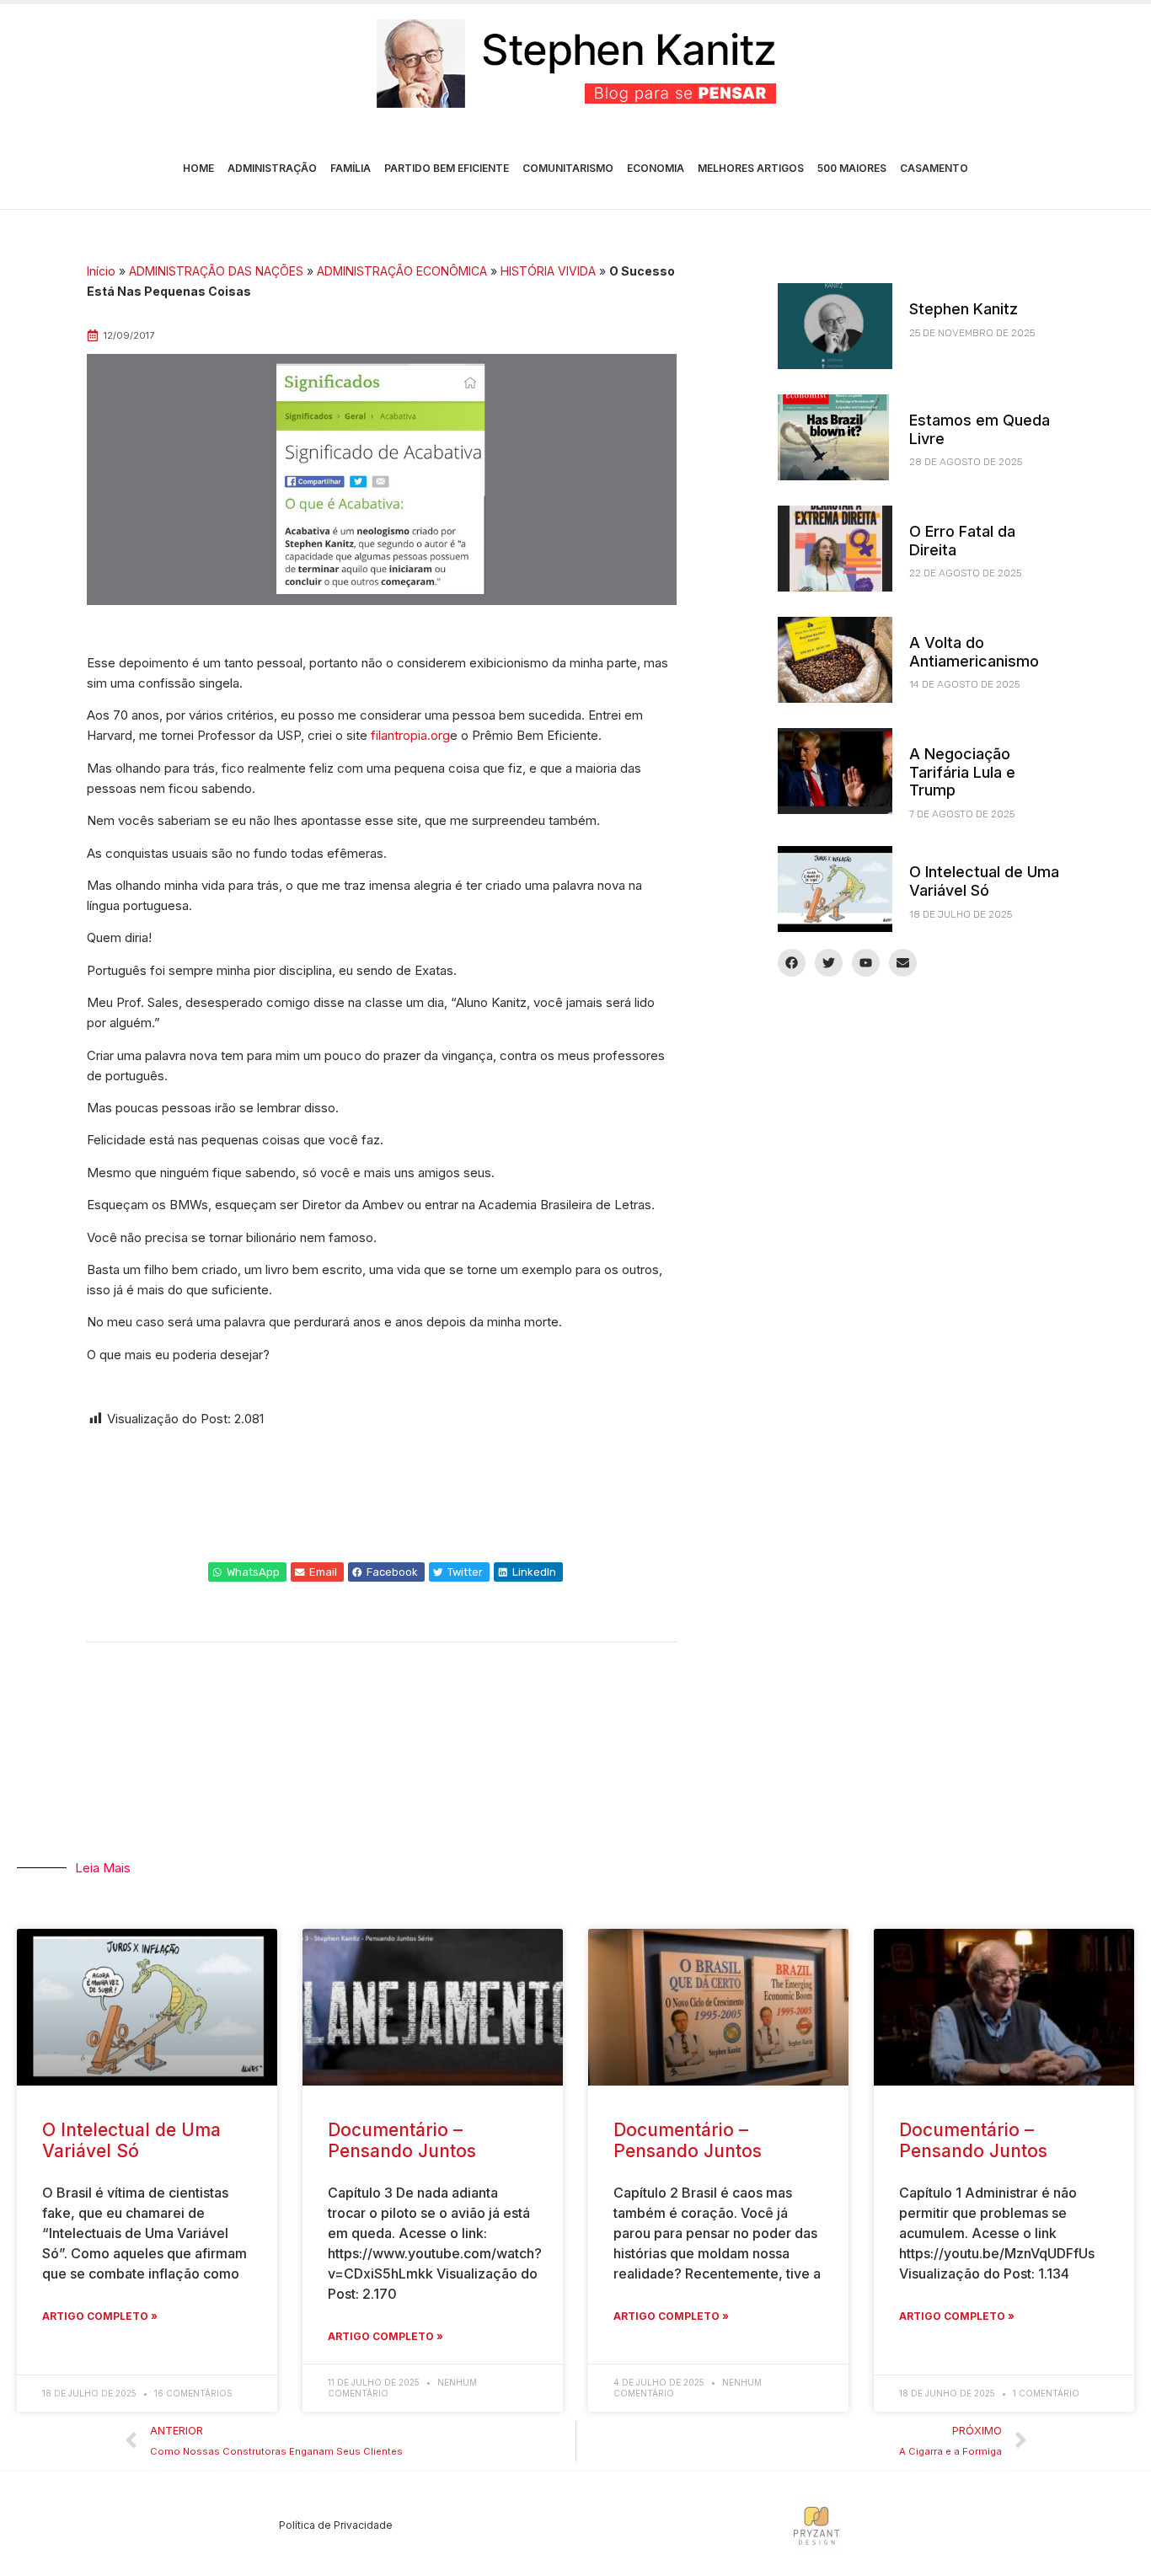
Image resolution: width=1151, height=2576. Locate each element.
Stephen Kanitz (964, 309)
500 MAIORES (852, 168)
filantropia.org (410, 735)
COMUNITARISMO (568, 168)
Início (101, 271)
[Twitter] (829, 963)
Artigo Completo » (100, 2316)
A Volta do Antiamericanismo (974, 652)
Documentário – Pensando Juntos (402, 2140)
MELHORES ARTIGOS (751, 168)
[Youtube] (866, 963)
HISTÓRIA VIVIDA (548, 271)
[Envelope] (903, 963)
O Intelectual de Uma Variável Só (984, 881)
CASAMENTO (934, 168)
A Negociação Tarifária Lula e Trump (962, 772)
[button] (247, 1572)
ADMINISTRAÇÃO (272, 168)
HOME (198, 168)
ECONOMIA (656, 168)
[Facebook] (792, 963)
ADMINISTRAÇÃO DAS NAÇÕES (216, 271)
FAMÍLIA (351, 168)
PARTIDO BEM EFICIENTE (447, 168)
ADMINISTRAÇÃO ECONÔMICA (402, 271)
